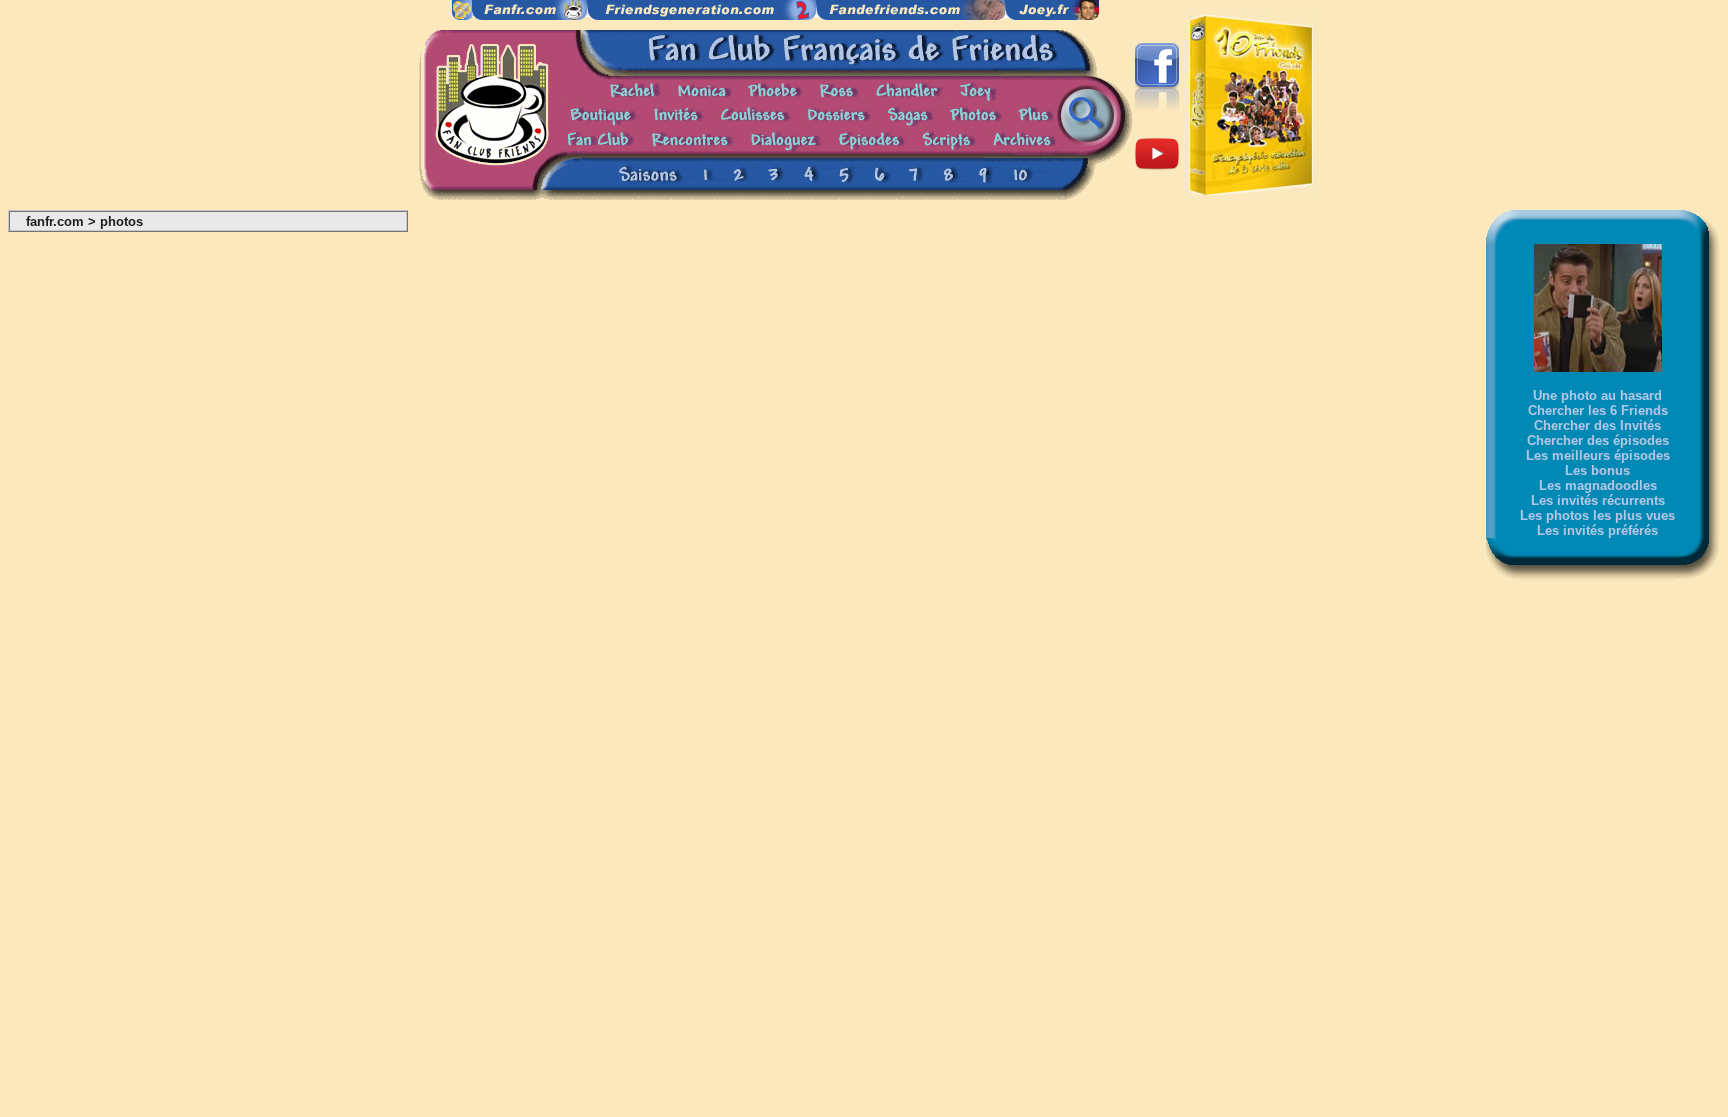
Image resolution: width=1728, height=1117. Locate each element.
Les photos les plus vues (1597, 515)
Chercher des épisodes (1598, 440)
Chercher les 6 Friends (1598, 410)
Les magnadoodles (1598, 485)
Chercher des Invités (1597, 425)
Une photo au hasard (1597, 395)
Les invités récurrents (1598, 500)
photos (121, 221)
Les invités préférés (1597, 530)
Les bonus (1597, 470)
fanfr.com (55, 221)
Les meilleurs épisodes (1598, 455)
